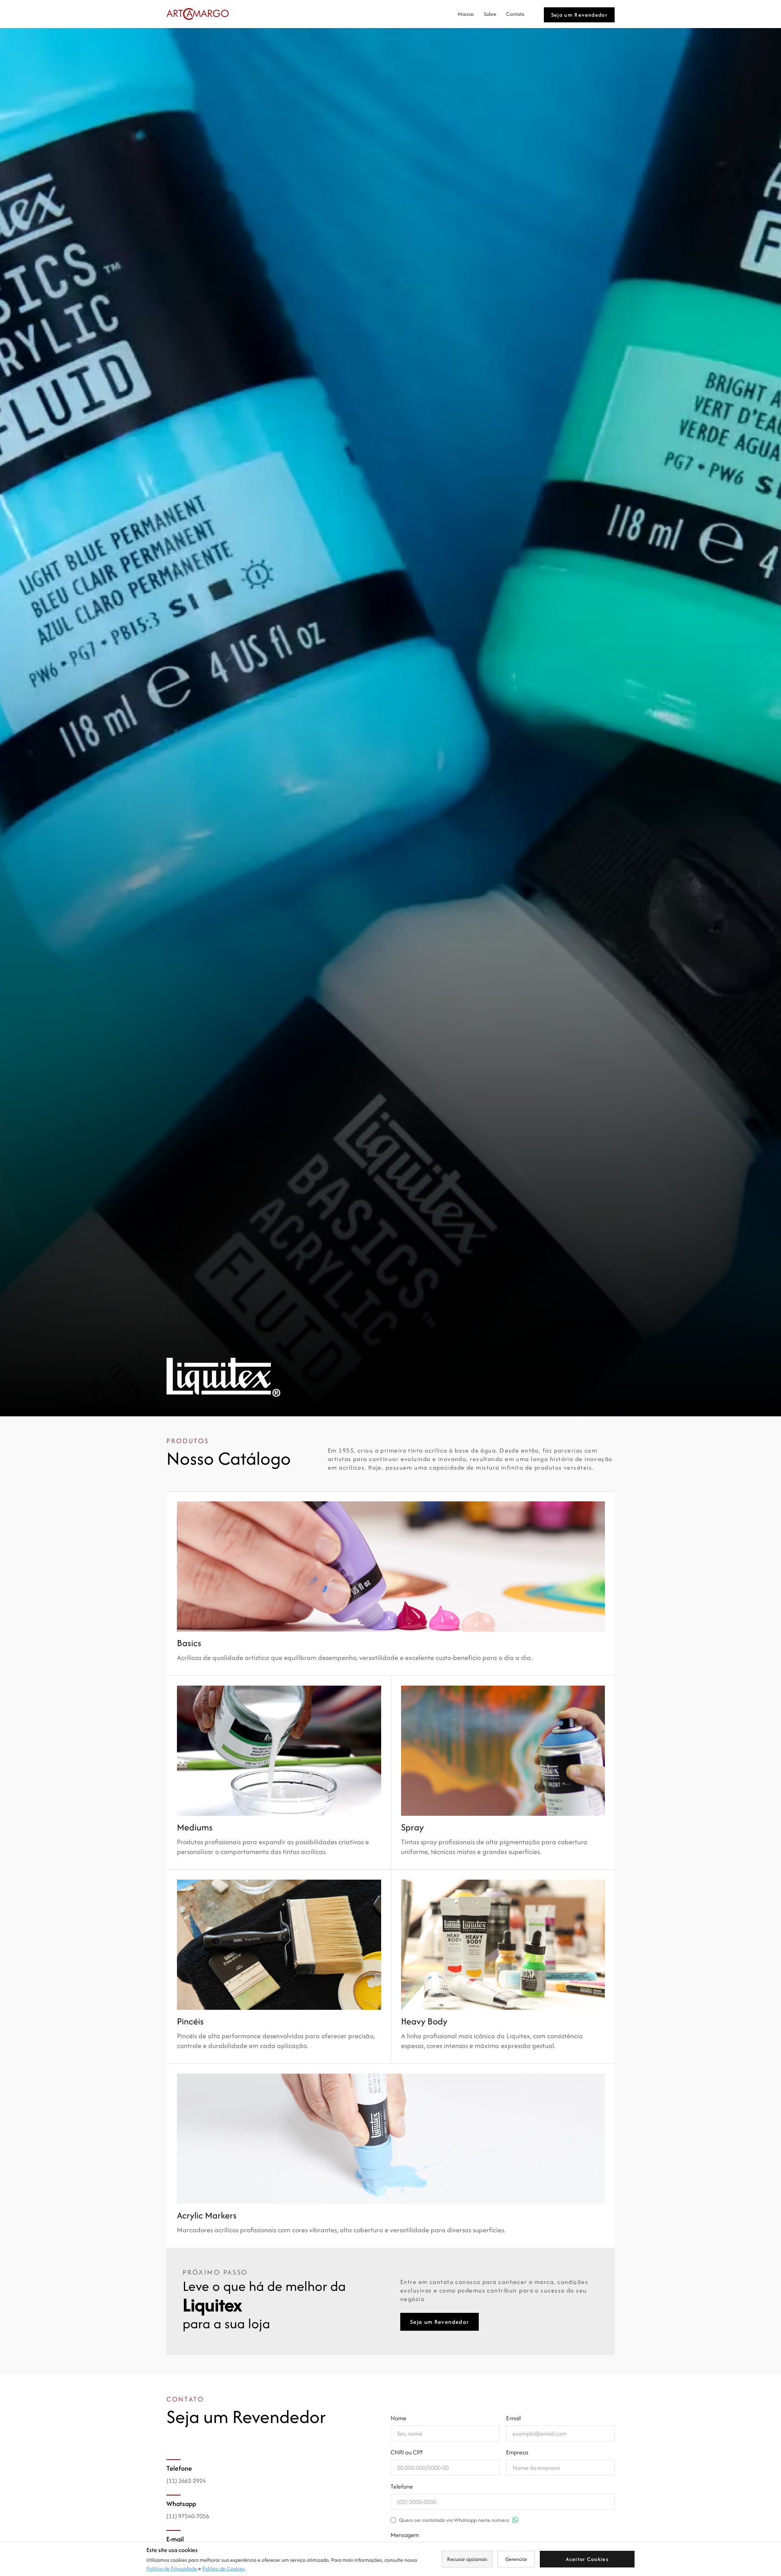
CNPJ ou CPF (407, 2452)
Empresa (517, 2452)
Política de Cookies (223, 2568)
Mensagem (405, 2535)
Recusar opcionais (467, 2559)
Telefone (402, 2486)
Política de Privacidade (172, 2568)
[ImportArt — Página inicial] (197, 14)
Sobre (490, 14)
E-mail (513, 2418)
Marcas (466, 14)
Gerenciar (516, 2559)
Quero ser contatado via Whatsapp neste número (454, 2520)
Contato (515, 14)
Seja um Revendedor (579, 15)
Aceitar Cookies (587, 2559)
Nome (398, 2418)
